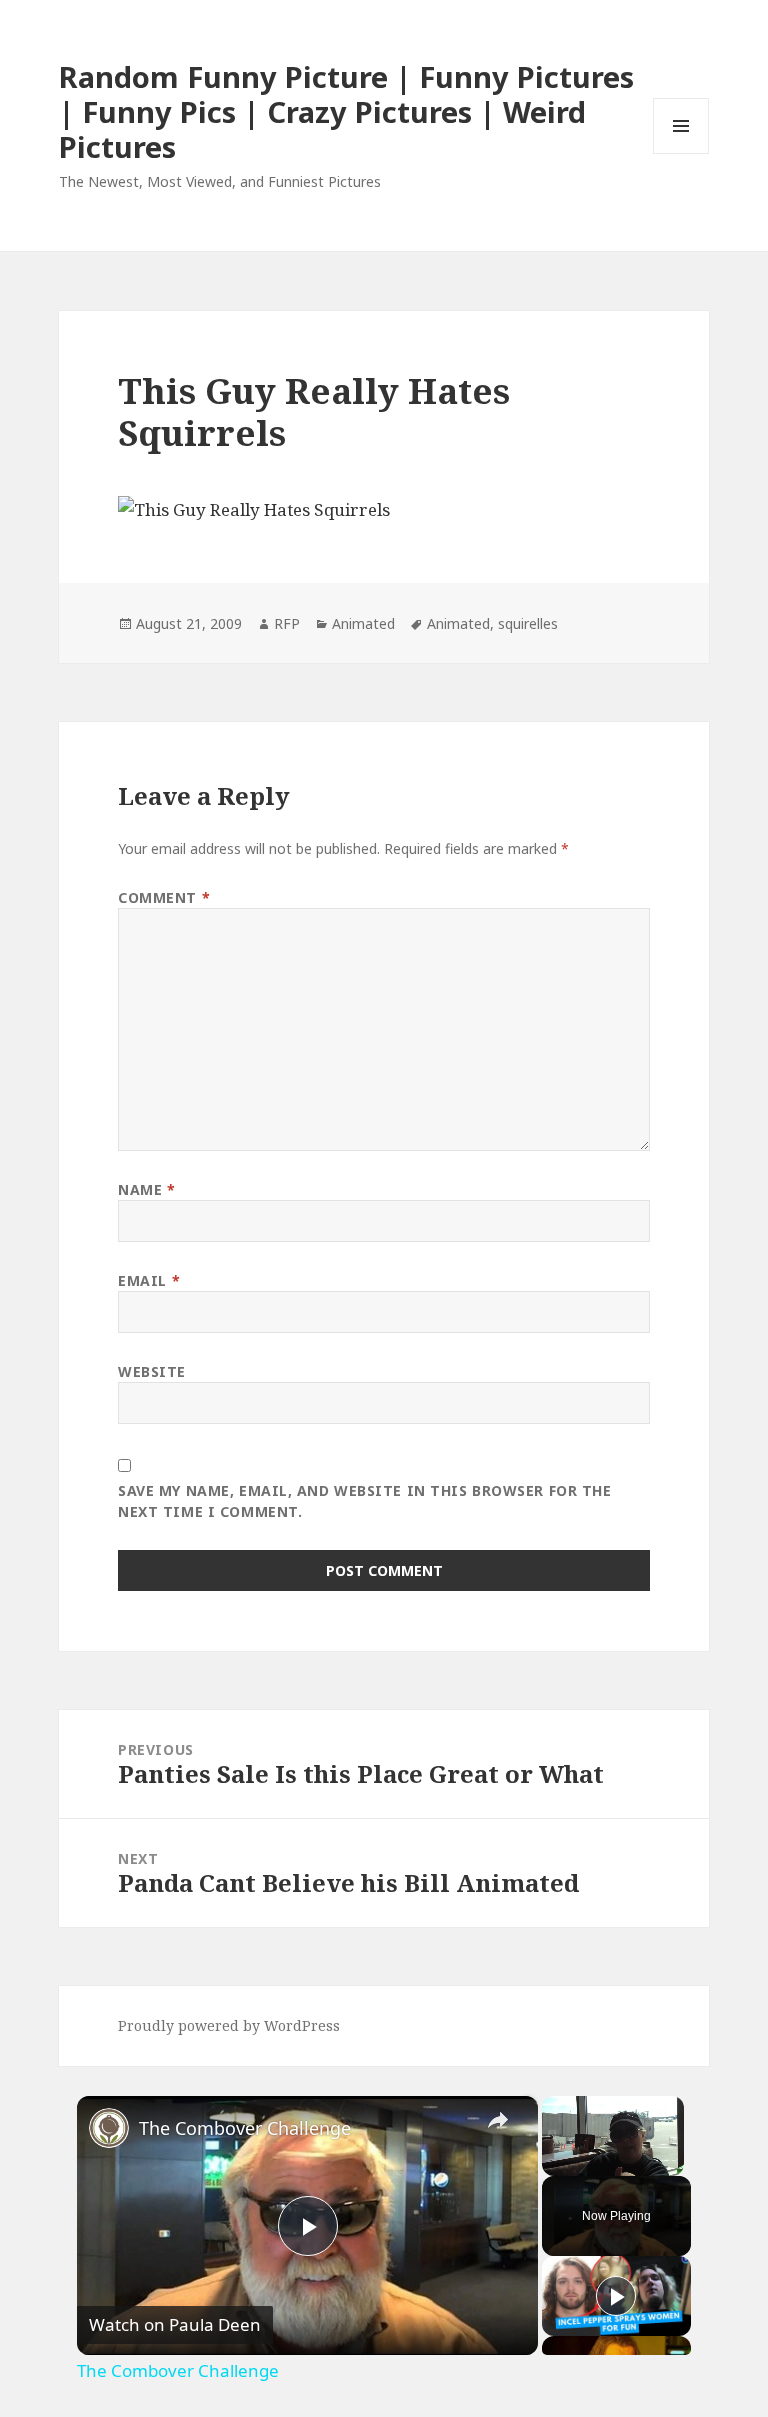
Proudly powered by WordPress (229, 2025)
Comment (164, 897)
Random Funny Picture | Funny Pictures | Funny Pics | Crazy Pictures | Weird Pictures (346, 111)
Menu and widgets (681, 153)
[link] (109, 2128)
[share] (498, 2120)
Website (152, 1371)
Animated (363, 623)
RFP (287, 623)
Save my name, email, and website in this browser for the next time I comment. (364, 1501)
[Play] (616, 2296)
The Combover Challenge (245, 2128)
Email (149, 1280)
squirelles (528, 623)
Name (146, 1189)
